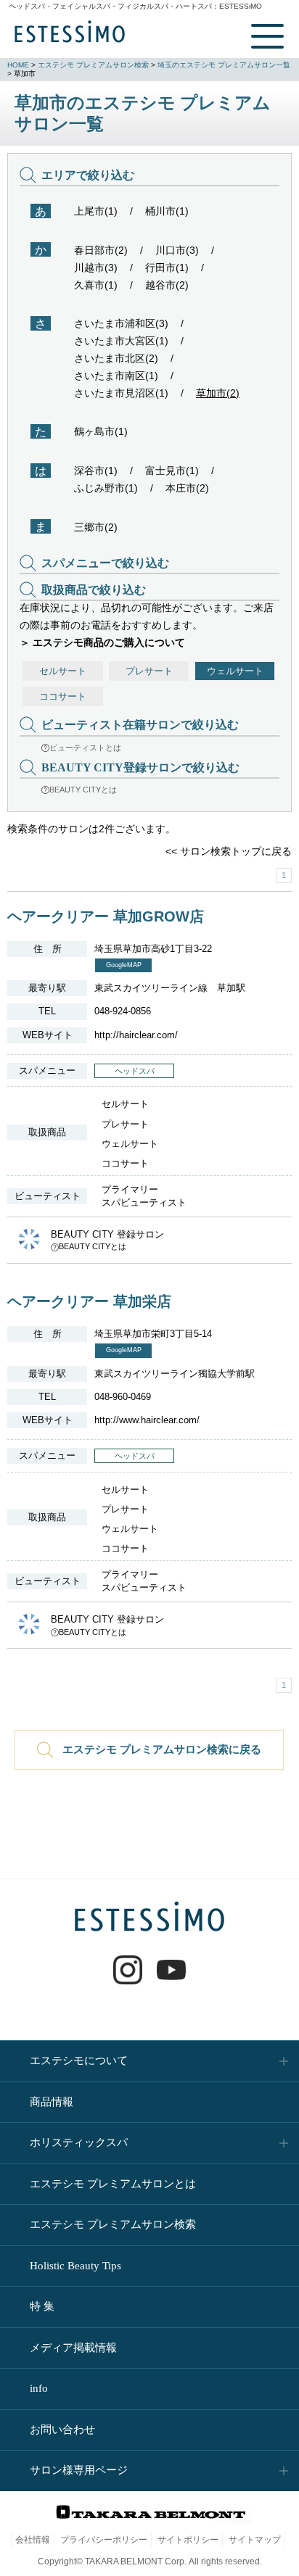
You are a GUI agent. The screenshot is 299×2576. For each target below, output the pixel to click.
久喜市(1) (96, 285)
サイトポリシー (188, 2540)
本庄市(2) (187, 488)
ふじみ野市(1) (106, 488)
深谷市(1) (96, 471)
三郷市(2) (96, 527)
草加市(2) (218, 393)
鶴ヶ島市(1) (101, 431)
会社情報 (33, 2540)
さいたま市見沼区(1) (121, 393)
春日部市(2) (101, 250)
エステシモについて (79, 2061)
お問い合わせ (62, 2430)
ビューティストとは (85, 747)
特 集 (42, 2306)
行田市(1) (167, 268)
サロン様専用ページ (79, 2470)
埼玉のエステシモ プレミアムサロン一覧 (224, 65)
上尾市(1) (96, 211)
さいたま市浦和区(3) (121, 323)
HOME (18, 65)
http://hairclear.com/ (136, 1035)
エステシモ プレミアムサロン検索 (93, 65)
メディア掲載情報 (73, 2348)
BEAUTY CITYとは (83, 790)
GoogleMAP (124, 965)
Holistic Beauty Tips (75, 2266)
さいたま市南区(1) (116, 376)
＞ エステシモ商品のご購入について (102, 642)
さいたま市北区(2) (116, 358)
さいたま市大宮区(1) (121, 341)
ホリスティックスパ (79, 2142)
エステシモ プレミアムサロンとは (113, 2184)
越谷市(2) (167, 285)
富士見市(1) (172, 471)
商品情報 (52, 2102)
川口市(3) (177, 250)
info (39, 2388)
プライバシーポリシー (104, 2540)
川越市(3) (96, 268)
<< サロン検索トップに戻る (229, 851)
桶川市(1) (167, 211)
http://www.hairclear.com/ (147, 1420)
